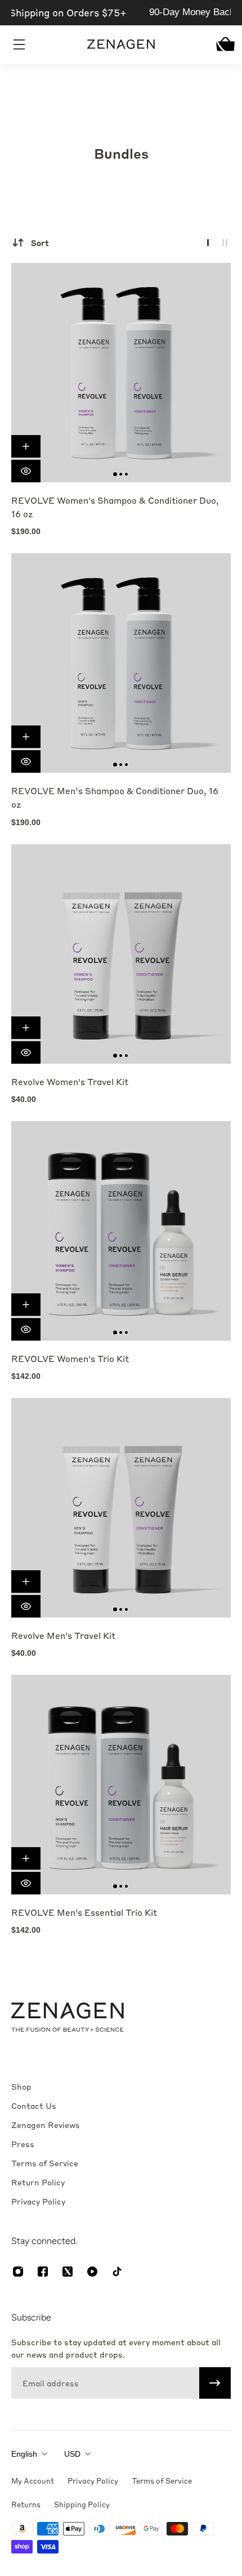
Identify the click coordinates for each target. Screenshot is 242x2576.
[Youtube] (92, 2272)
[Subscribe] (215, 2383)
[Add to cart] (26, 446)
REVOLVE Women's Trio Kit (70, 1359)
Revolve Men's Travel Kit (63, 1636)
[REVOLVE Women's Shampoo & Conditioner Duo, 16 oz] (121, 373)
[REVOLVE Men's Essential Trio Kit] (121, 1785)
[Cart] (222, 44)
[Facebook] (43, 2272)
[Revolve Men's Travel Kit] (121, 1508)
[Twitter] (68, 2272)
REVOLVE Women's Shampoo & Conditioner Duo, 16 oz (115, 507)
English (24, 2454)
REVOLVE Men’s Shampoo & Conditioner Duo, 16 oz (115, 798)
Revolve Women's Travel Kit (70, 1082)
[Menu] (20, 44)
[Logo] (121, 44)
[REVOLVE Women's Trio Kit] (121, 1231)
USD (72, 2454)
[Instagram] (18, 2272)
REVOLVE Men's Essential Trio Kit (84, 1912)
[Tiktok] (117, 2272)
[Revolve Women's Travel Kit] (121, 954)
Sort (40, 243)
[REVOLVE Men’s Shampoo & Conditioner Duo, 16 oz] (121, 663)
